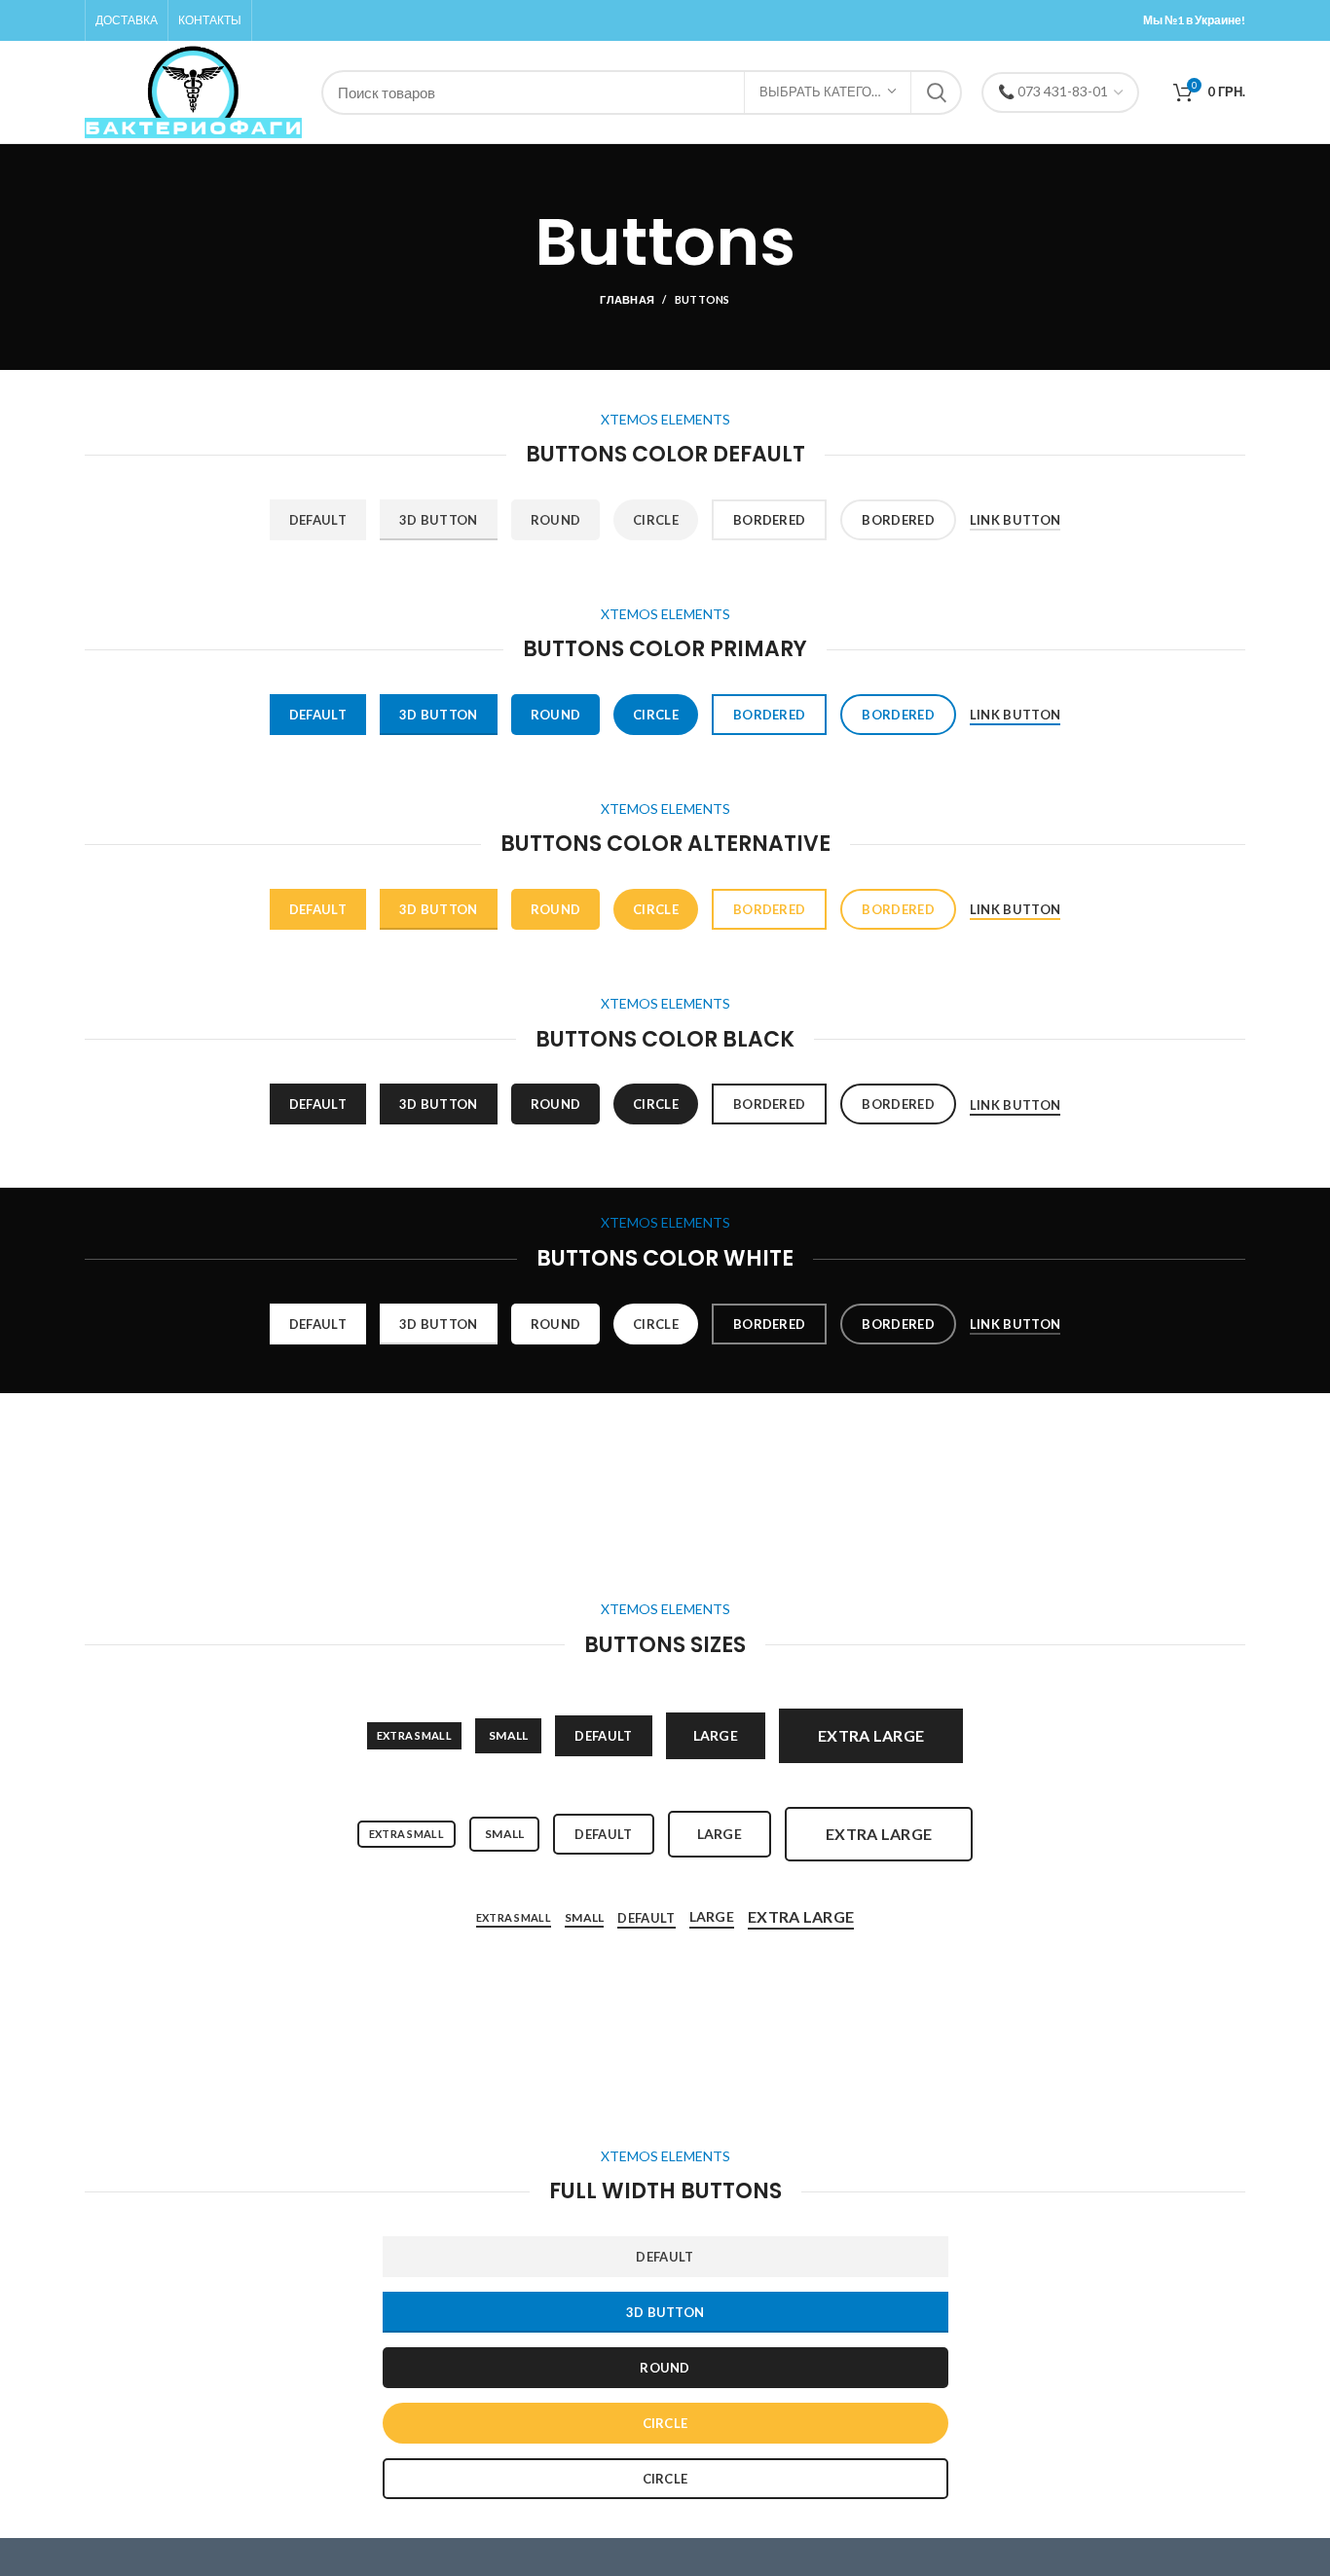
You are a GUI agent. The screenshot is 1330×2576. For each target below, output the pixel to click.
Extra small (414, 1735)
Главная (627, 299)
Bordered (769, 520)
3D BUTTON (665, 2312)
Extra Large (801, 1916)
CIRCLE (665, 2423)
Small (505, 1834)
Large (716, 1735)
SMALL (509, 1735)
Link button (1015, 520)
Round (556, 520)
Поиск (936, 92)
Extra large (871, 1735)
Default (318, 520)
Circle (656, 520)
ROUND (665, 2368)
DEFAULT (665, 2257)
